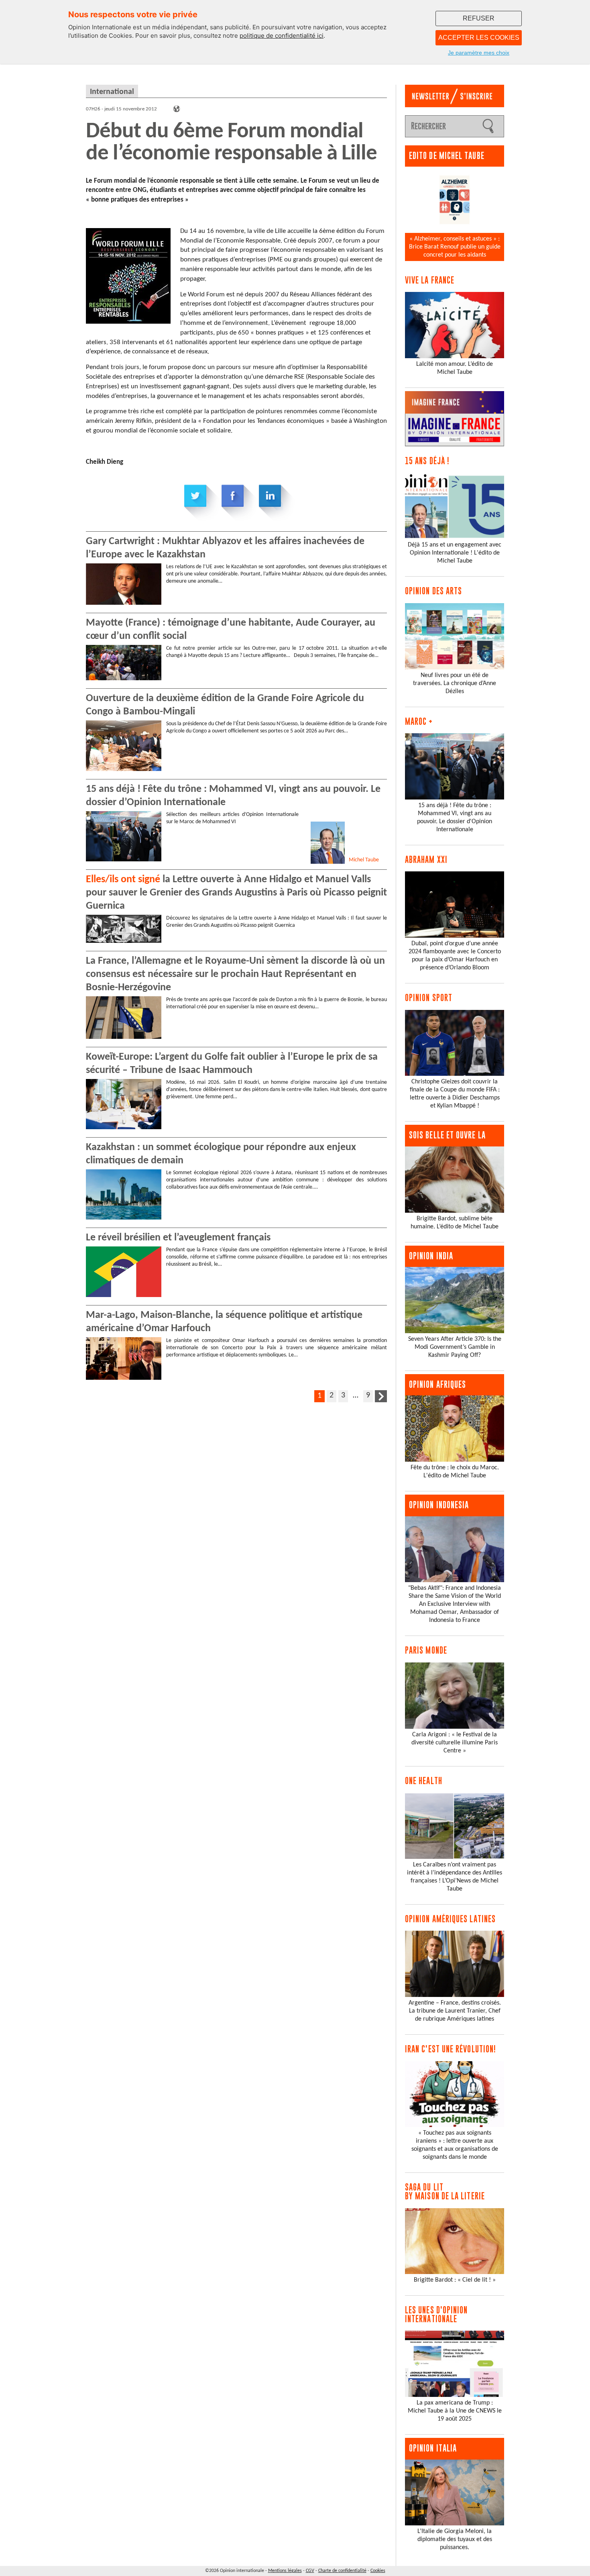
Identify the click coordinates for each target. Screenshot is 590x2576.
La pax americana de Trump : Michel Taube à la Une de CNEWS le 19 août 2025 (455, 2411)
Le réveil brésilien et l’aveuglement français (178, 1238)
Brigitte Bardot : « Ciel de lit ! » (455, 2280)
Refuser (479, 18)
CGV (310, 2571)
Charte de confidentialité (342, 2571)
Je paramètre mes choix (479, 53)
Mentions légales (285, 2571)
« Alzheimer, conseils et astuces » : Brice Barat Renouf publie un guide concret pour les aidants (455, 247)
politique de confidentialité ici (282, 36)
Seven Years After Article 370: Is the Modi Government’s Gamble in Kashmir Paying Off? (455, 1347)
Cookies (378, 2571)
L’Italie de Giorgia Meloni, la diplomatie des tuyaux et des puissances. (455, 2539)
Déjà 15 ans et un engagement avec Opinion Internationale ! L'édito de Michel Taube (455, 553)
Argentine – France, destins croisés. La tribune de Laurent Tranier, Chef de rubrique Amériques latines (455, 2011)
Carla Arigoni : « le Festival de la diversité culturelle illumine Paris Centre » (455, 1743)
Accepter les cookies (479, 38)
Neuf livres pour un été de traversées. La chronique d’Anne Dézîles (455, 683)
